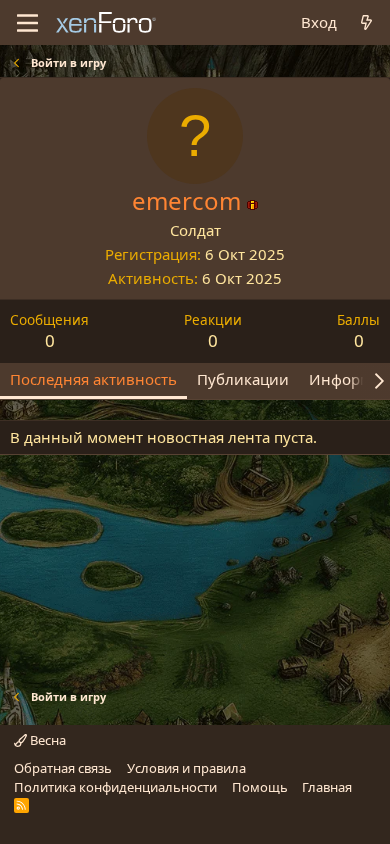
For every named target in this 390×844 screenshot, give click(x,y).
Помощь (260, 787)
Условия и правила (186, 768)
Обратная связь (63, 768)
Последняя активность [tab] (93, 379)
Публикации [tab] (243, 379)
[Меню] (27, 23)
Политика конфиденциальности (115, 787)
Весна (46, 740)
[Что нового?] (366, 22)
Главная (327, 787)
